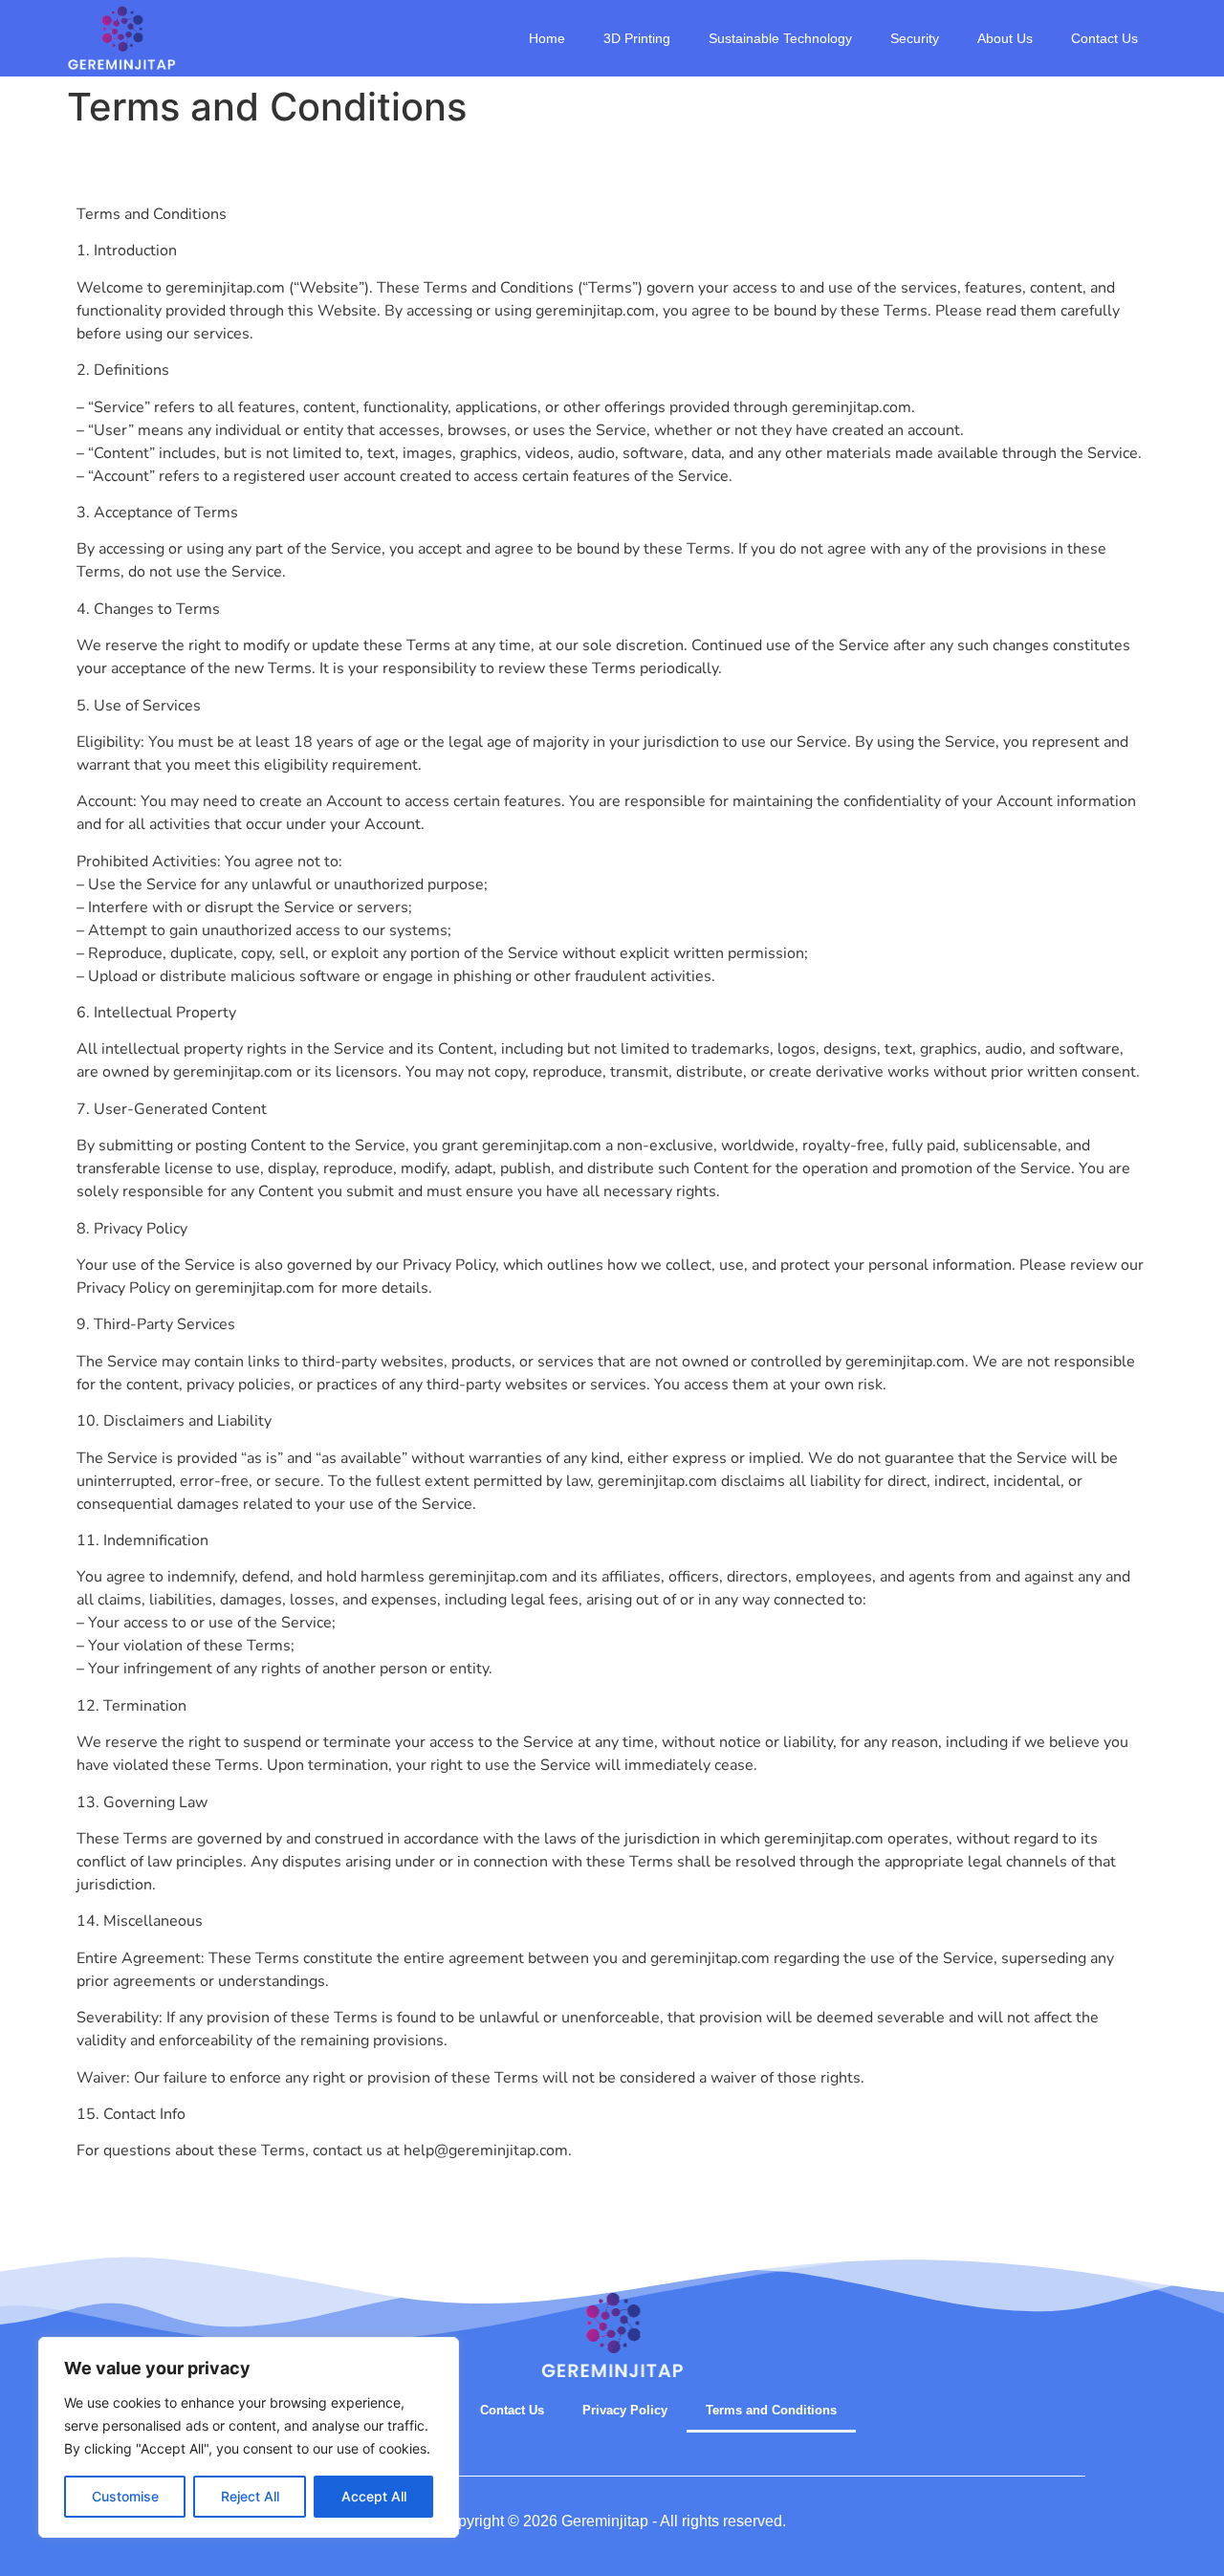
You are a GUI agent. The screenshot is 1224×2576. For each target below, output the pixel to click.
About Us (1005, 38)
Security (915, 38)
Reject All (250, 2496)
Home (547, 38)
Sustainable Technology (780, 38)
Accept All (374, 2496)
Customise (125, 2496)
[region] (249, 2437)
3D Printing (637, 38)
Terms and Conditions (771, 2410)
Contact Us (1104, 38)
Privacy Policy (625, 2410)
